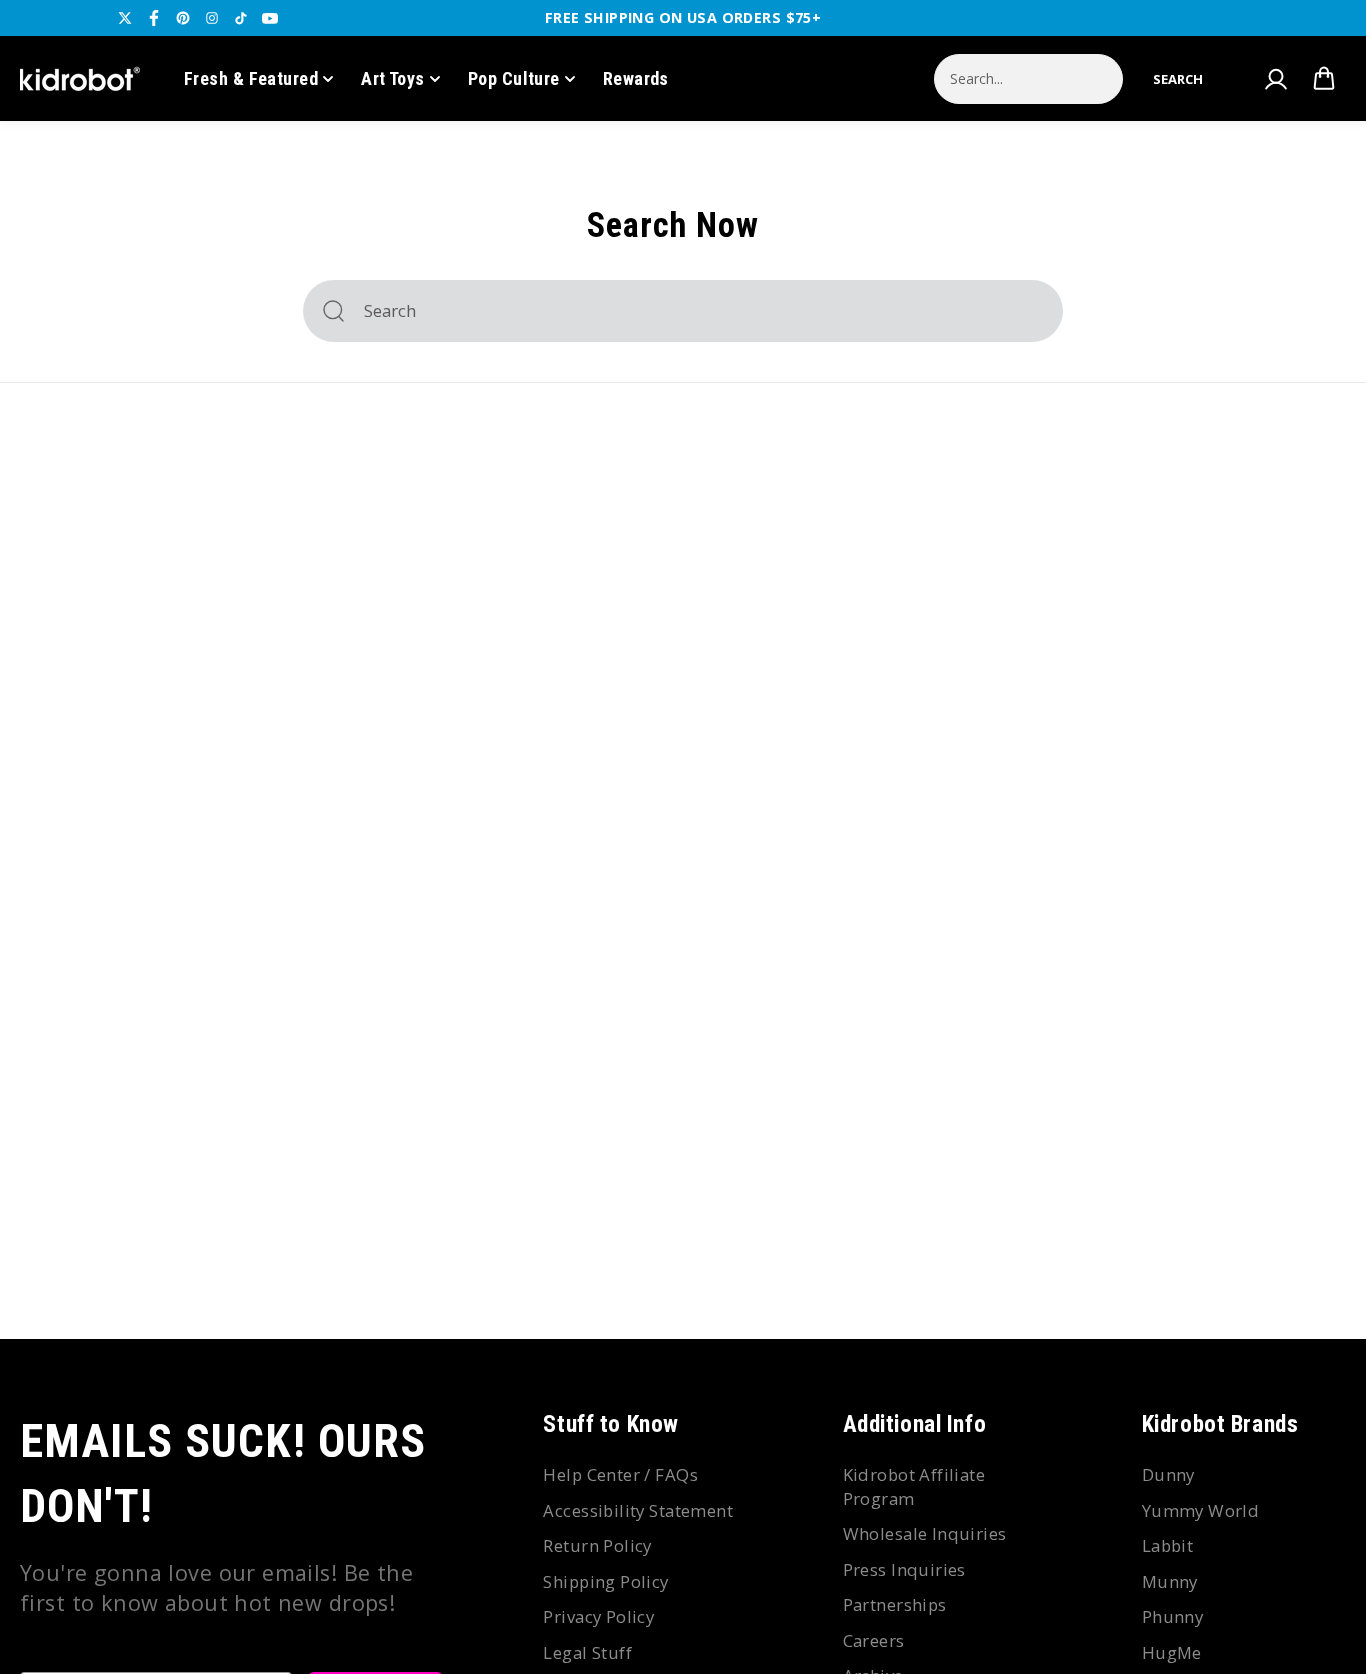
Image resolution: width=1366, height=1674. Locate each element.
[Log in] (1275, 79)
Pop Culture (514, 78)
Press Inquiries (904, 1569)
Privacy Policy (598, 1616)
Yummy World (1201, 1510)
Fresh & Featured (251, 78)
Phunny (1173, 1616)
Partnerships (895, 1604)
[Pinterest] (183, 18)
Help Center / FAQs (620, 1474)
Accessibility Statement (638, 1510)
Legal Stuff (587, 1652)
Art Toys (393, 78)
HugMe (1172, 1652)
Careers (874, 1640)
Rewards (636, 78)
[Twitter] (125, 18)
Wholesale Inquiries (925, 1533)
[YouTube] (270, 18)
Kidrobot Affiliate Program (914, 1486)
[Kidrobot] (80, 79)
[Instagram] (212, 18)
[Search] (333, 311)
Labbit (1168, 1545)
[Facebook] (154, 18)
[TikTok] (241, 18)
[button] (1178, 79)
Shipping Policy (605, 1581)
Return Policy (597, 1545)
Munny (1170, 1581)
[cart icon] (1324, 79)
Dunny (1168, 1474)
